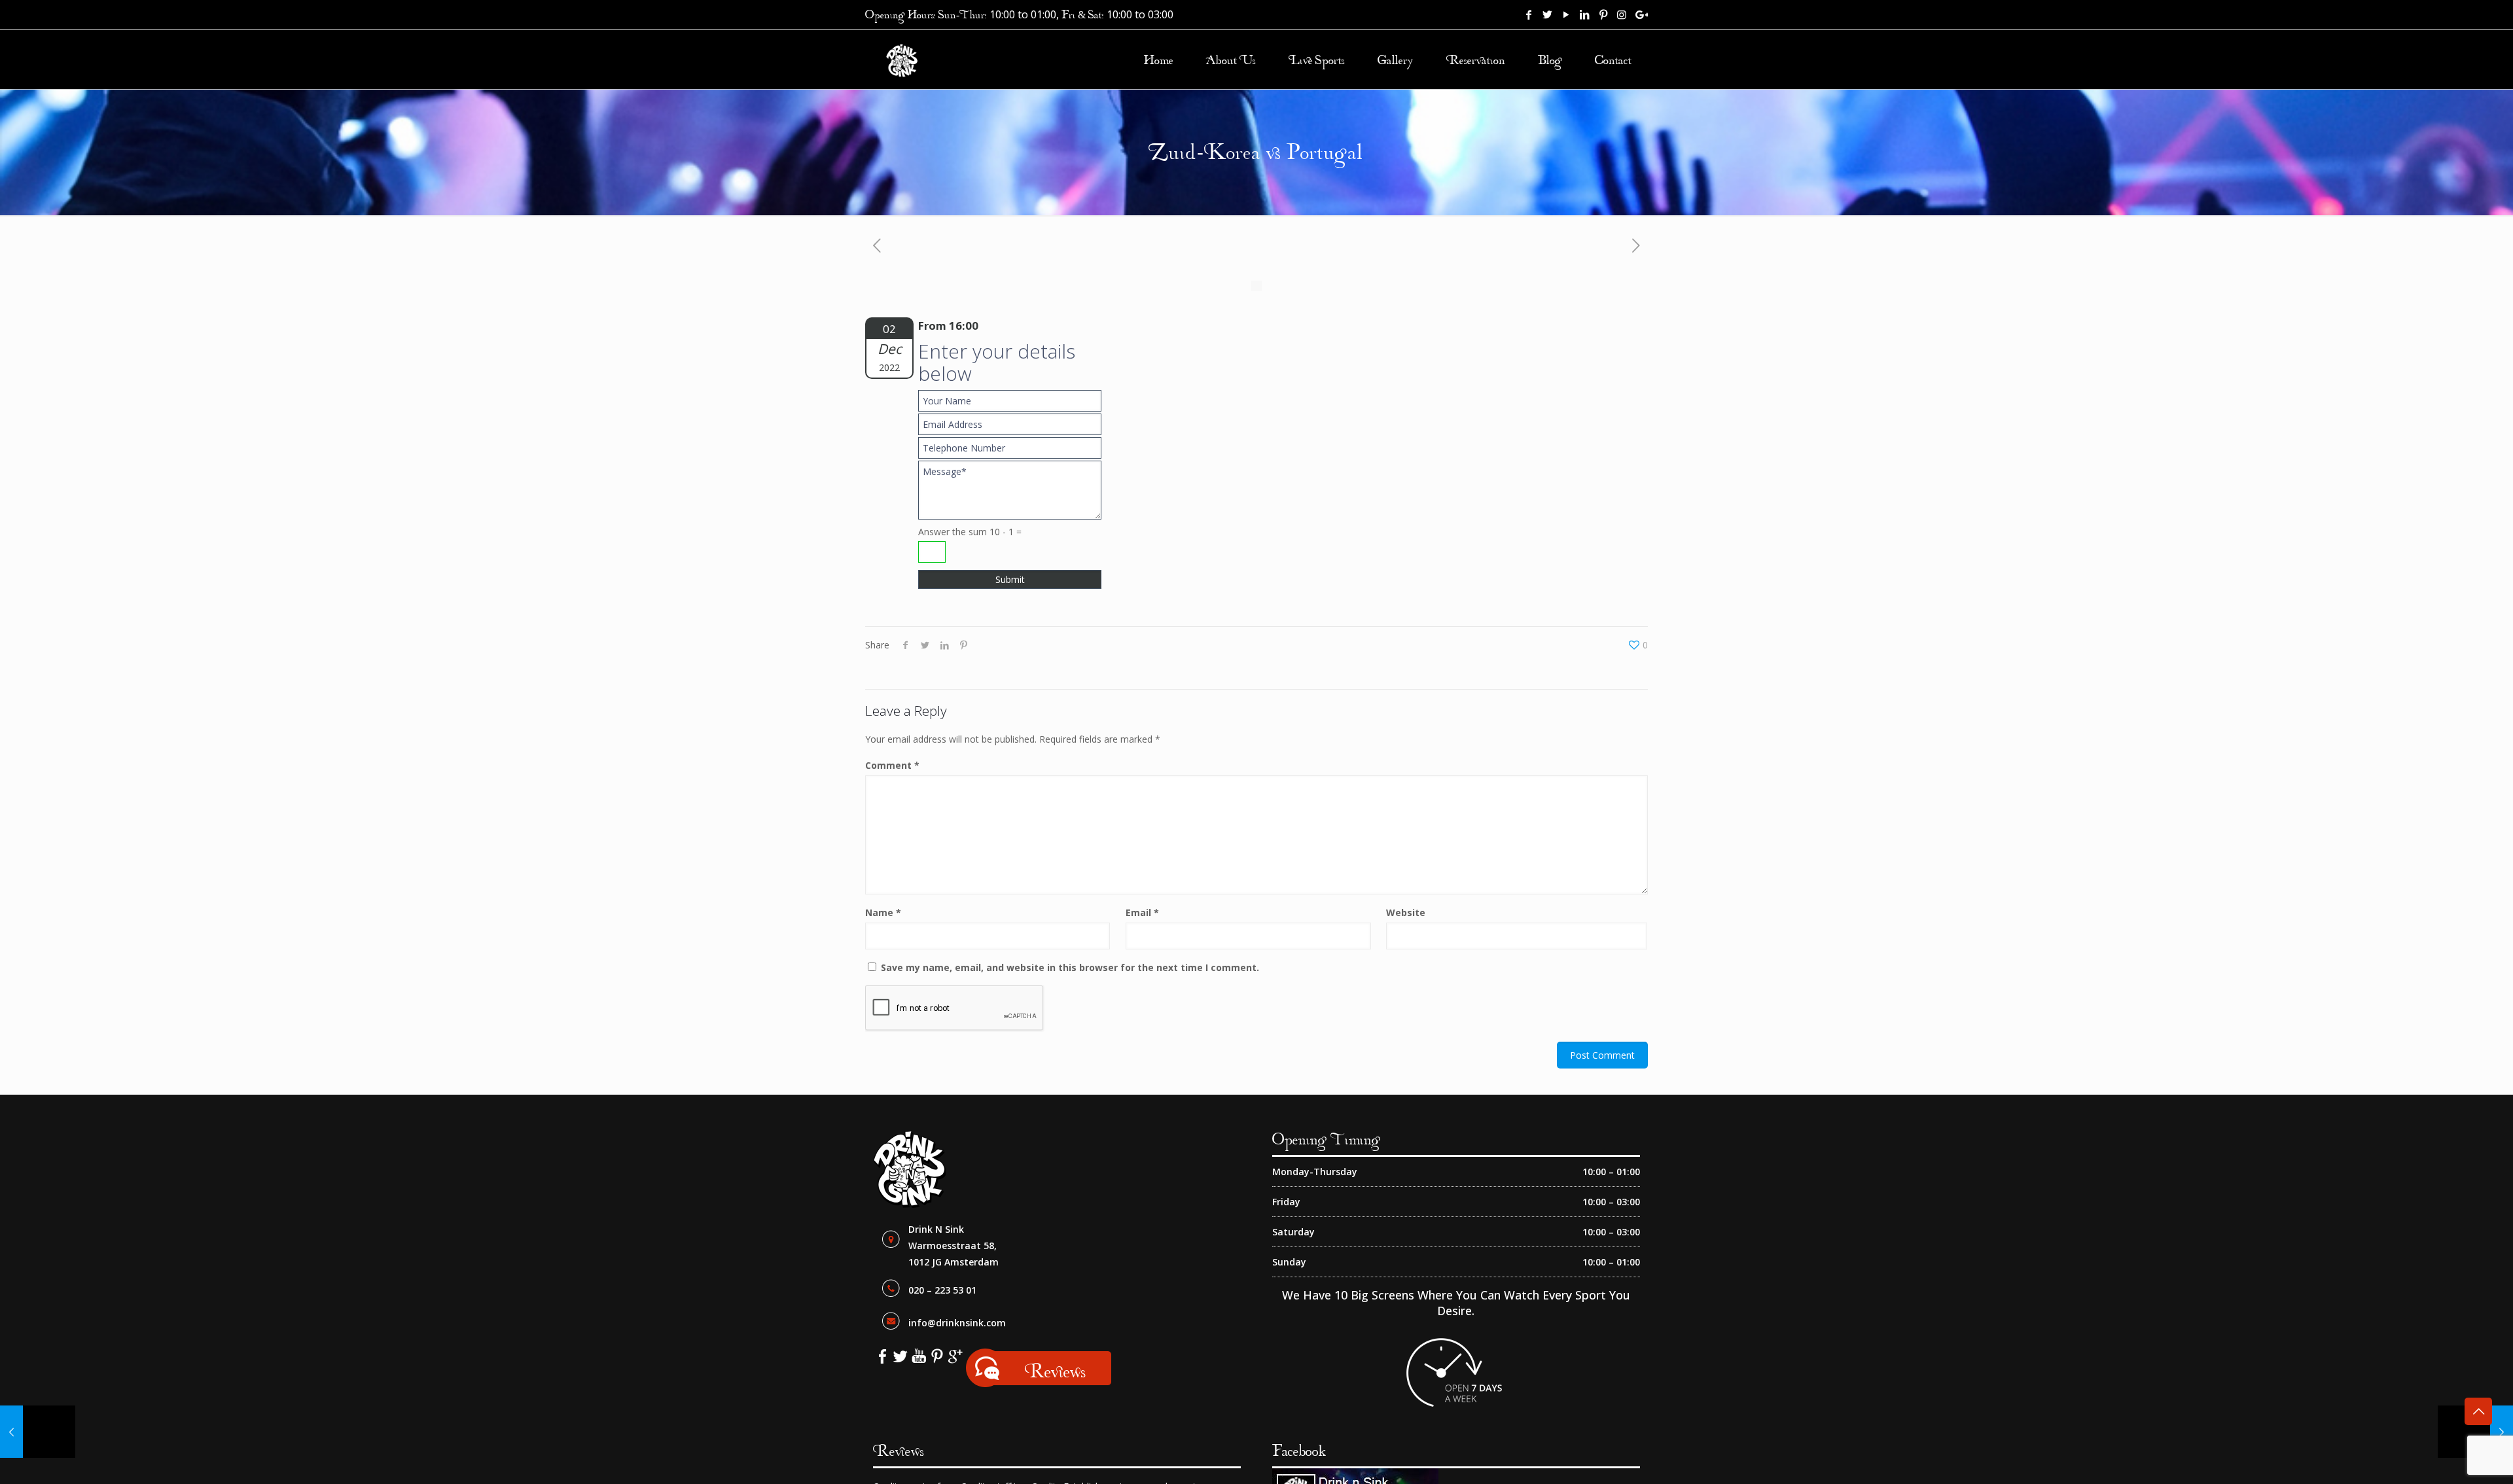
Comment (892, 765)
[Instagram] (1622, 14)
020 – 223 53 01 (942, 1290)
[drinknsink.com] (902, 60)
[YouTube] (1566, 14)
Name (883, 912)
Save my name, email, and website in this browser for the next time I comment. (1070, 967)
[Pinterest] (1603, 14)
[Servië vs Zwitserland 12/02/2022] (2475, 1432)
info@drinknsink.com (957, 1323)
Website (1406, 912)
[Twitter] (1548, 14)
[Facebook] (1529, 14)
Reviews (1055, 1370)
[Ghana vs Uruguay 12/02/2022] (38, 1432)
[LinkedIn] (1584, 14)
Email (1142, 912)
